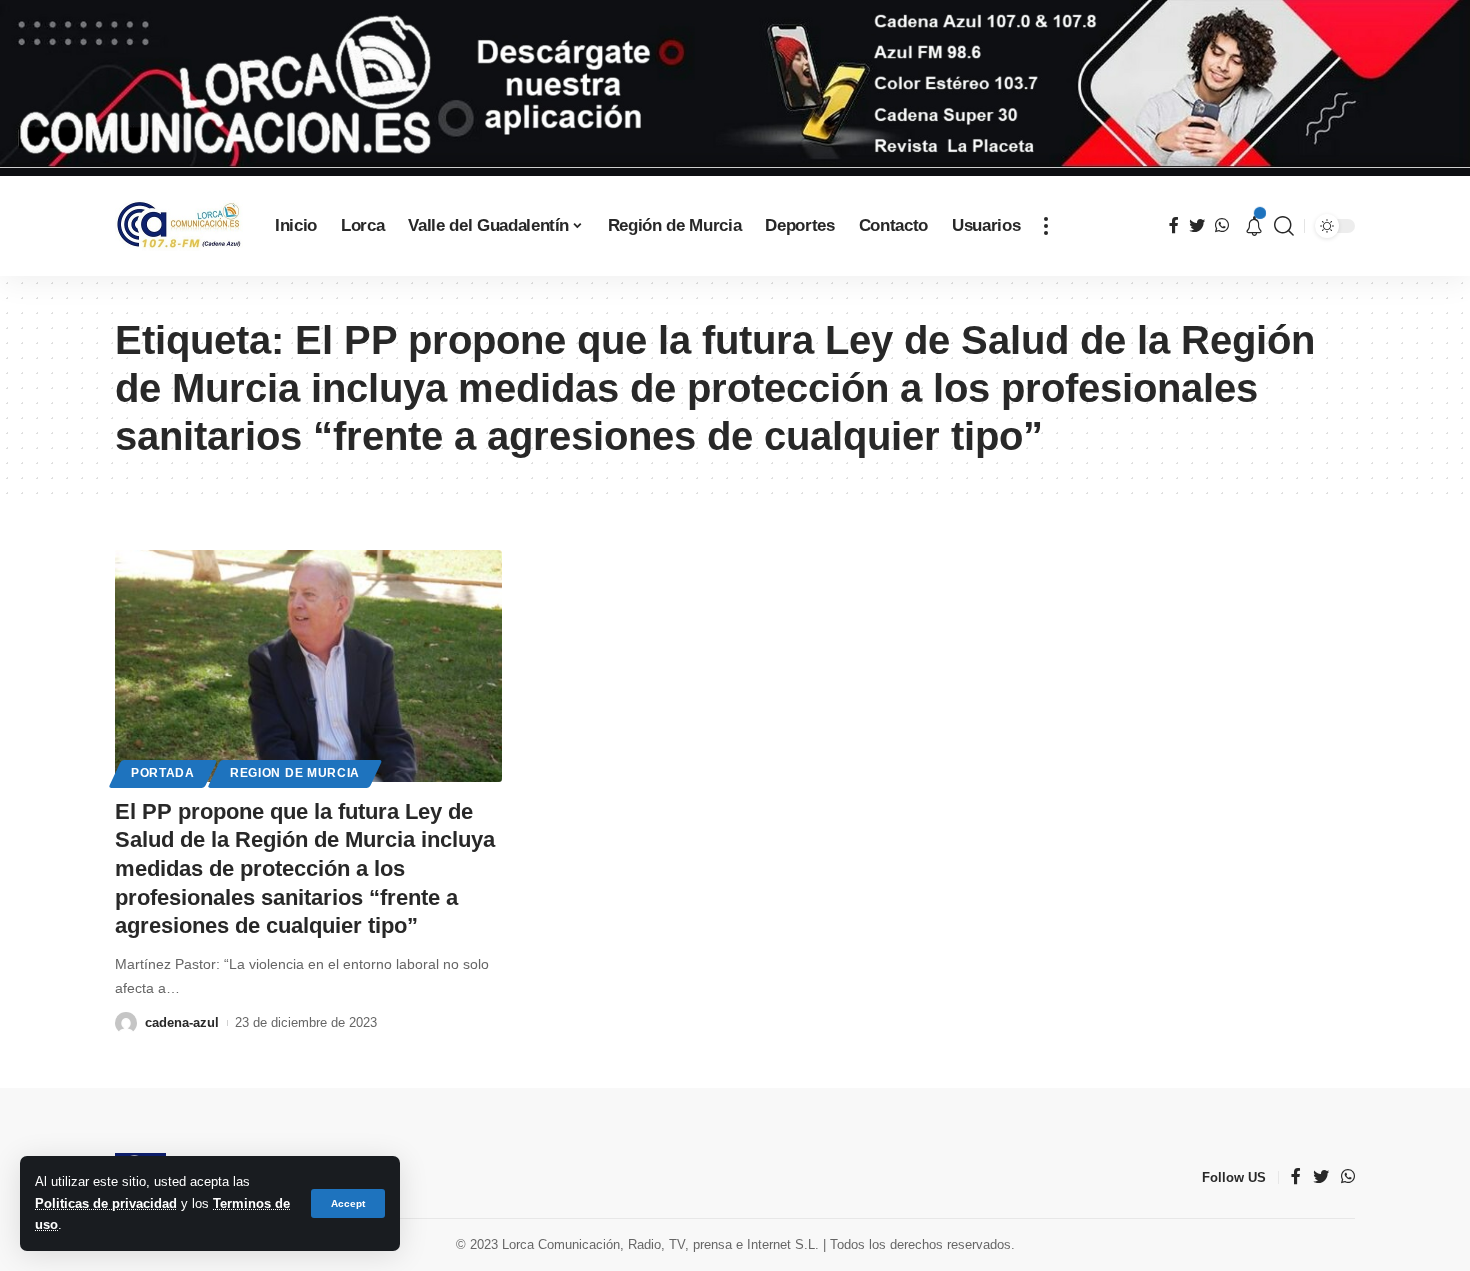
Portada (163, 773)
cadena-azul (182, 1022)
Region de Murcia (295, 773)
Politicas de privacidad (106, 1203)
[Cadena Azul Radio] (179, 225)
